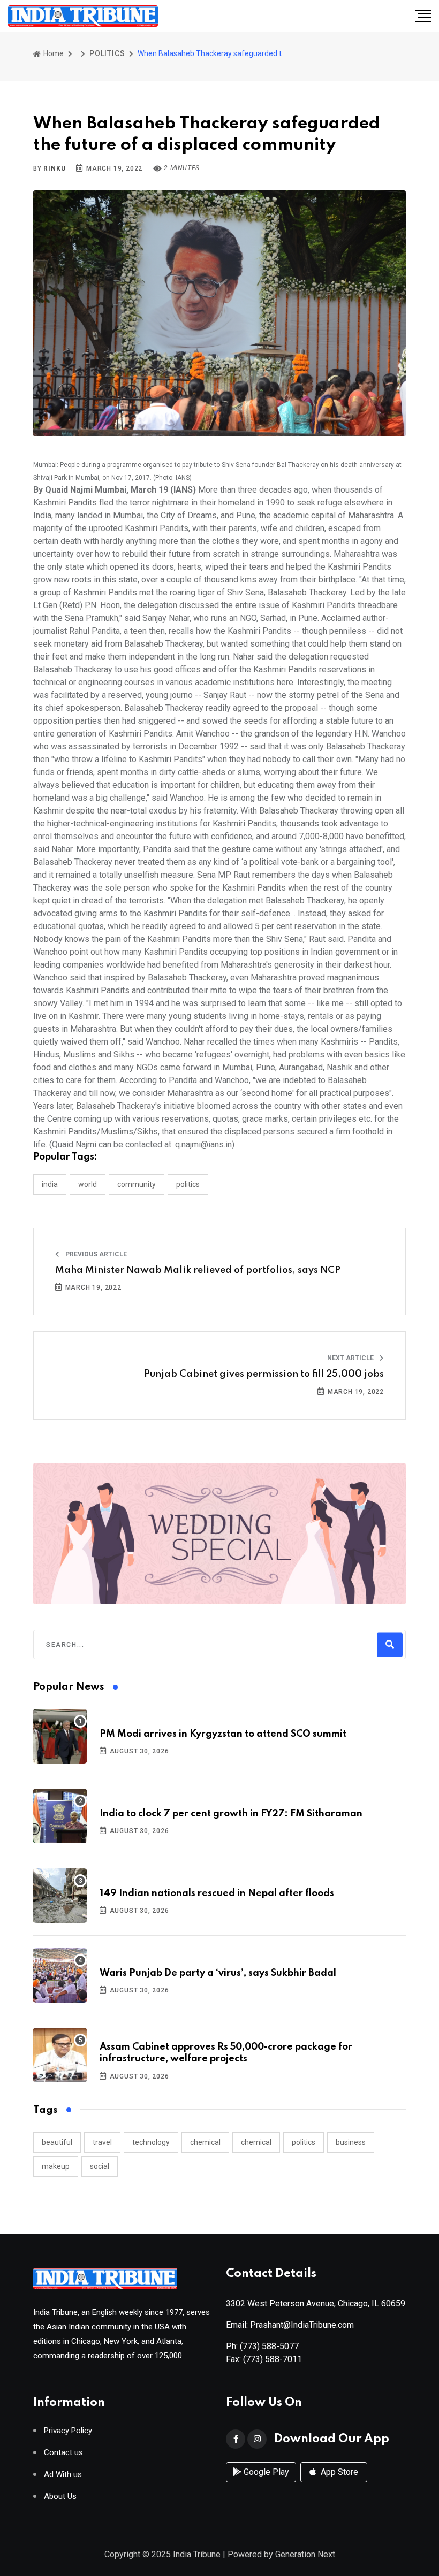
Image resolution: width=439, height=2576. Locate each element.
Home (53, 53)
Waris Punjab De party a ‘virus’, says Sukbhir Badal (218, 1973)
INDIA (50, 1184)
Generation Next (305, 2554)
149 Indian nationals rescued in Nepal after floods (217, 1893)
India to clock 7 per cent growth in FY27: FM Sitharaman (231, 1814)
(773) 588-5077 (269, 2346)
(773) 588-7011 (273, 2359)
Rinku (54, 168)
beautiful (57, 2142)
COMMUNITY (137, 1184)
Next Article (351, 1358)
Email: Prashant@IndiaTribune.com (290, 2325)
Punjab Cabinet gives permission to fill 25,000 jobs (264, 1374)
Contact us (63, 2453)
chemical (205, 2142)
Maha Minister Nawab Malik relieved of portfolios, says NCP (198, 1270)
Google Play (265, 2472)
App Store (338, 2472)
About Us (60, 2497)
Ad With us (63, 2475)
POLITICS (107, 53)
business (351, 2142)
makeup (56, 2166)
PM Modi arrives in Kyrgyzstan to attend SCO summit (223, 1734)
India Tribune (197, 2554)
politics (304, 2142)
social (100, 2166)
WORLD (88, 1184)
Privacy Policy (68, 2431)
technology (151, 2142)
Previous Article (95, 1254)
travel (102, 2142)
